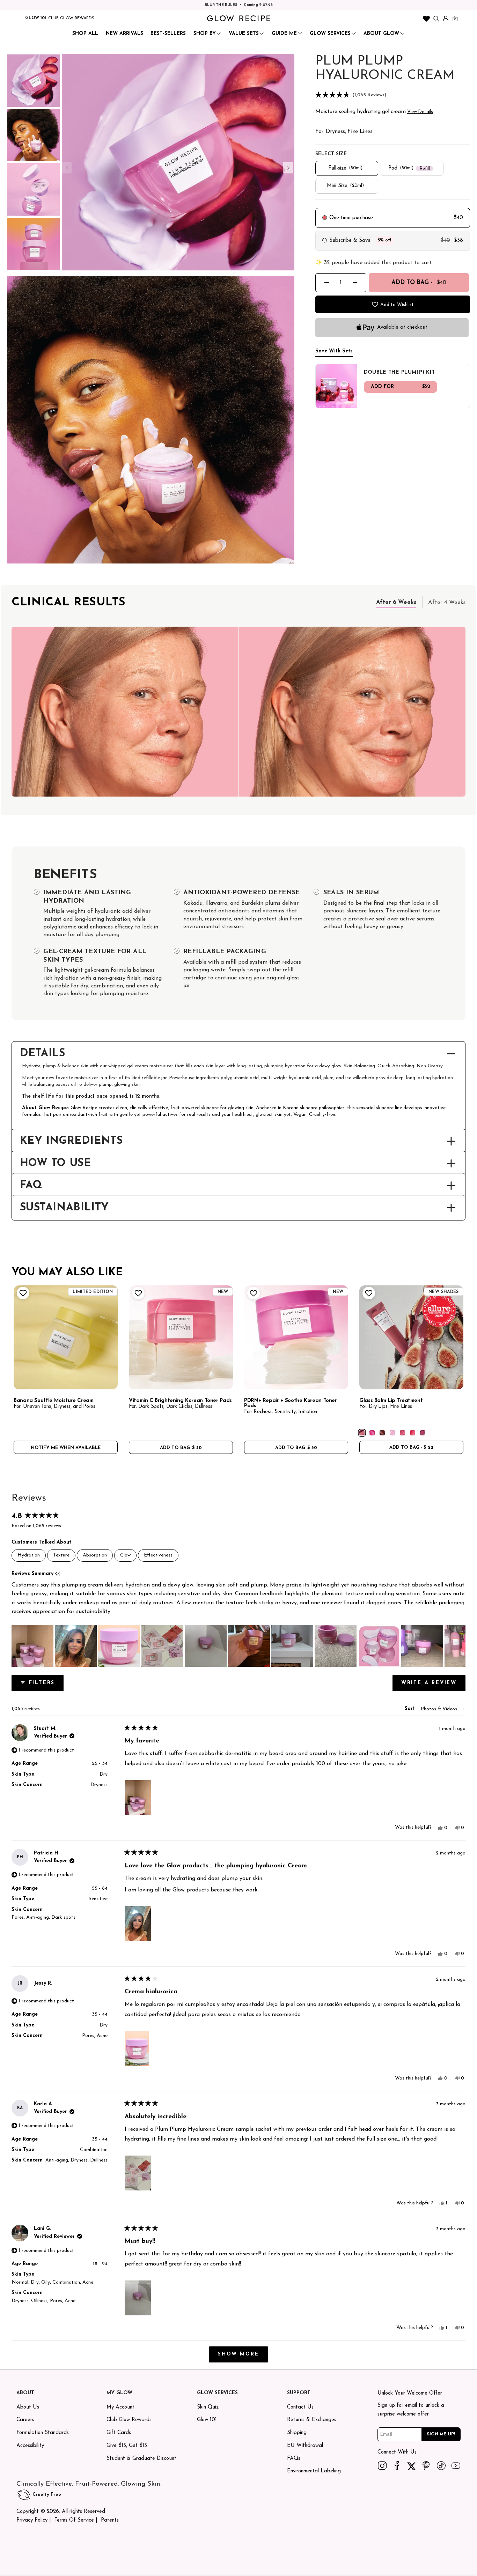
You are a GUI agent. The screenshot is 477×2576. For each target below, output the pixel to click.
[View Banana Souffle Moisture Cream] (66, 1337)
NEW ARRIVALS (124, 34)
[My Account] (446, 18)
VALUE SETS (244, 34)
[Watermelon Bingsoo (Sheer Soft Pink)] (402, 1433)
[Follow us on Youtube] (456, 2465)
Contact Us (300, 2407)
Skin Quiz (208, 2407)
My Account (120, 2407)
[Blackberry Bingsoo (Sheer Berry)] (423, 1433)
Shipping (297, 2433)
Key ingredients (71, 1141)
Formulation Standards (43, 2433)
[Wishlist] (426, 18)
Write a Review (433, 1686)
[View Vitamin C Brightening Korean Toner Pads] (181, 1337)
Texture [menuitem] (61, 1555)
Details (43, 1054)
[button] (393, 95)
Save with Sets (334, 351)
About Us (28, 2407)
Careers (25, 2420)
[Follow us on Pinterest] (426, 2465)
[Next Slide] (460, 1646)
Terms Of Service (74, 2520)
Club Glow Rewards (129, 2420)
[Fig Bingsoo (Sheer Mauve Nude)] (362, 1433)
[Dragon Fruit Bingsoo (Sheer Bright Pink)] (372, 1433)
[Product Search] (436, 18)
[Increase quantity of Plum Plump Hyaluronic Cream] (355, 282)
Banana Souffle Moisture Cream (54, 1401)
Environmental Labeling (314, 2471)
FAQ (31, 1186)
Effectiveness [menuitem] (158, 1555)
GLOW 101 (36, 18)
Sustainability (64, 1208)
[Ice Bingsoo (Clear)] (392, 1433)
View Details (420, 112)
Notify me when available (66, 1448)
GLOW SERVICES (330, 34)
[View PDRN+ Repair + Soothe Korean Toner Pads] (296, 1337)
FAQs (294, 2459)
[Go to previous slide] (67, 168)
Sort (411, 1709)
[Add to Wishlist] (22, 1293)
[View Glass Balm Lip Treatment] (411, 1337)
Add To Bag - (419, 282)
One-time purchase (351, 218)
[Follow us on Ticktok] (441, 2465)
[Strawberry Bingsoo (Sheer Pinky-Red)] (413, 1433)
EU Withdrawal (305, 2446)
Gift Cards (119, 2433)
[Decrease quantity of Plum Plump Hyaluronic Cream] (327, 282)
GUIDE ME (284, 34)
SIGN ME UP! (441, 2434)
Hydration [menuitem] (29, 1555)
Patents (110, 2520)
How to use (56, 1164)
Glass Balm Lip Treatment (391, 1401)
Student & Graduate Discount (141, 2459)
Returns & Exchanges (312, 2420)
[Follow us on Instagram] (382, 2465)
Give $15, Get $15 (127, 2446)
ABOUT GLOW (381, 34)
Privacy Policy (32, 2520)
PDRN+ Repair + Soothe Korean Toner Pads (291, 1403)
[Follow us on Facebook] (397, 2465)
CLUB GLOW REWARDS (71, 18)
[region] (239, 1646)
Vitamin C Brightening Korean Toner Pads (180, 1401)
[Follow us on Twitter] (412, 2465)
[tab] (396, 602)
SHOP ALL (85, 34)
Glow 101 (207, 2420)
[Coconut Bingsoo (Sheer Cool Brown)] (382, 1433)
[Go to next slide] (288, 168)
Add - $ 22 (411, 1447)
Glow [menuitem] (125, 1555)
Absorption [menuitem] (95, 1555)
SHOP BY (205, 34)
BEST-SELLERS (168, 34)
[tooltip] (57, 1574)
